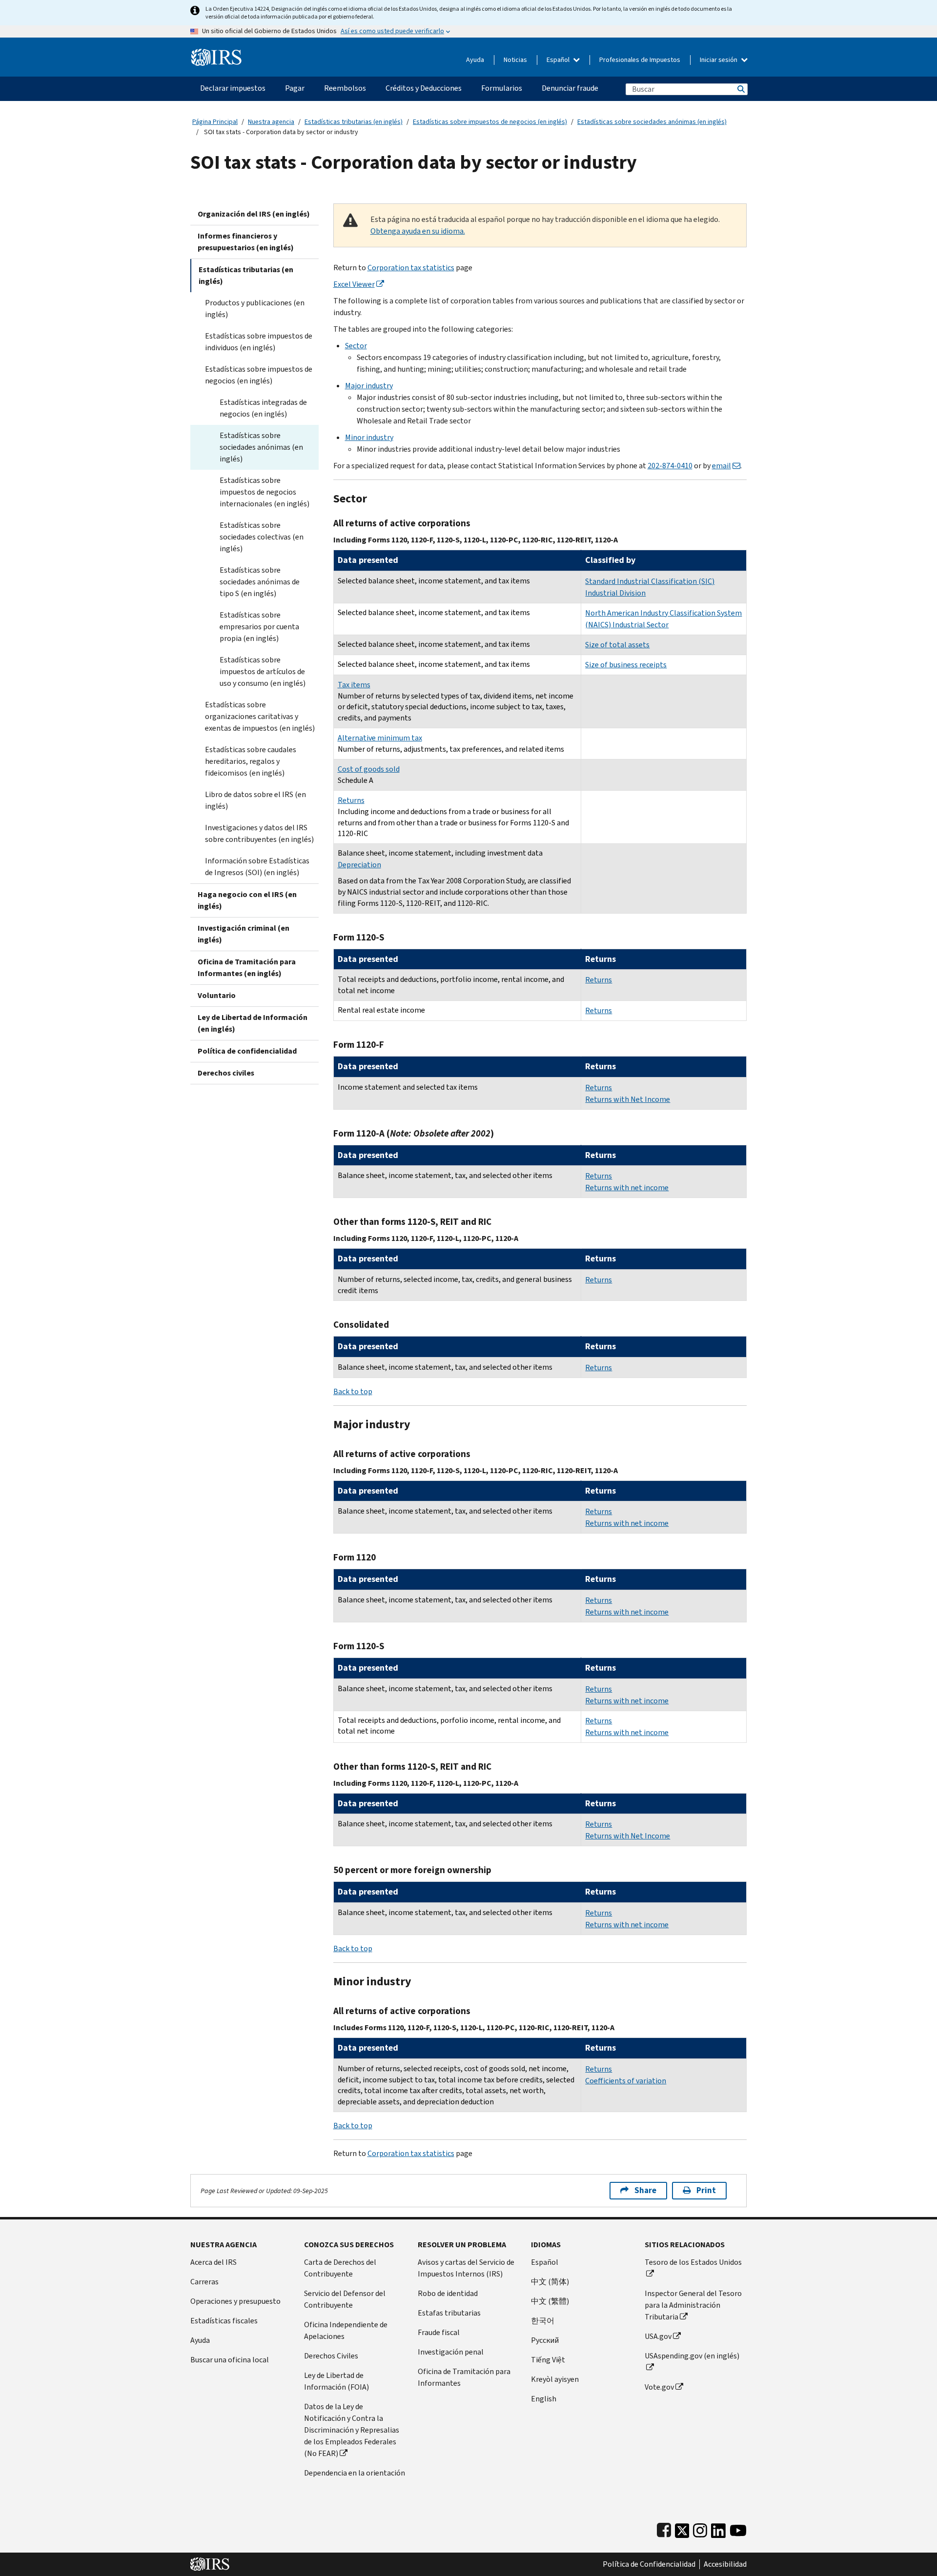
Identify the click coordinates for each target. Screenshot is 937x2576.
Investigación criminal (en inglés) (244, 934)
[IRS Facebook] (664, 2528)
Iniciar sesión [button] (719, 60)
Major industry (369, 386)
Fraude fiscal (439, 2332)
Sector (356, 346)
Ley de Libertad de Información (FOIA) (336, 2381)
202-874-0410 (670, 466)
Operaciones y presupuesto (235, 2301)
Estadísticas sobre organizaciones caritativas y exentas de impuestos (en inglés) (260, 716)
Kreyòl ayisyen (555, 2379)
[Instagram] (700, 2528)
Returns (351, 800)
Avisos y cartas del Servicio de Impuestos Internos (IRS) (466, 2268)
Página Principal (215, 122)
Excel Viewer (354, 284)
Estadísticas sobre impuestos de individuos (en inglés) (259, 342)
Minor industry (369, 437)
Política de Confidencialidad (649, 2564)
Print (706, 2190)
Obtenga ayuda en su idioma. (418, 231)
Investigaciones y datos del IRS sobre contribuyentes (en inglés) (259, 833)
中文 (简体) (550, 2282)
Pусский (545, 2340)
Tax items (354, 685)
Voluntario (217, 995)
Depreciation (359, 865)
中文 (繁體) (550, 2301)
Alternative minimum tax (380, 738)
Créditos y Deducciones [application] (424, 88)
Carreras (204, 2282)
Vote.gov (659, 2387)
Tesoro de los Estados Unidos (693, 2262)
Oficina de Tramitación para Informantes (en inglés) (247, 968)
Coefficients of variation (626, 2081)
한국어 (543, 2321)
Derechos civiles (226, 1073)
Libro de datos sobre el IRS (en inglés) (255, 800)
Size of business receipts (626, 665)
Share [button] (645, 2190)
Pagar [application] (295, 88)
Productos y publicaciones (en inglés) (255, 309)
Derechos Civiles (331, 2356)
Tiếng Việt (548, 2360)
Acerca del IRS (214, 2262)
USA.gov (658, 2336)
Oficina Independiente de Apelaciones (346, 2330)
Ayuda (475, 60)
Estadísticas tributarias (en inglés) (354, 122)
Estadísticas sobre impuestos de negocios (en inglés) (490, 122)
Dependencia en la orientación (355, 2473)
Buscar (740, 89)
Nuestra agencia (271, 122)
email (722, 466)
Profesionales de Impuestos (640, 60)
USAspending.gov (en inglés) (692, 2356)
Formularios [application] (502, 88)
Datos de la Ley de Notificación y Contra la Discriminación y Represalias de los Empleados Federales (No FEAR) (352, 2430)
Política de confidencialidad (247, 1051)
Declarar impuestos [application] (233, 88)
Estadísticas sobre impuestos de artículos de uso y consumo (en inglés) (263, 671)
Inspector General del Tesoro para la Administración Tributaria (693, 2305)
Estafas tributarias (449, 2313)
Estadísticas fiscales (224, 2321)
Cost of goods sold (369, 769)
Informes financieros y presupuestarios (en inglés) (246, 242)
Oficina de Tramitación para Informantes (464, 2377)
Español (559, 60)
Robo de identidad (448, 2293)
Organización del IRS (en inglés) (254, 214)
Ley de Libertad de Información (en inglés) (253, 1023)
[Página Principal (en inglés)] (216, 53)
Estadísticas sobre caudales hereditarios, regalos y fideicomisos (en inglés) (251, 761)
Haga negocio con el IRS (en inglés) (247, 900)
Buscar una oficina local (230, 2360)
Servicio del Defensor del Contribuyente (345, 2299)
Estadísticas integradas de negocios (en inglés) (263, 408)
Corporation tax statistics (411, 268)
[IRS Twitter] (682, 2528)
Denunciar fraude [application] (570, 88)
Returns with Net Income (628, 1099)
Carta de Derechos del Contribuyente (340, 2268)
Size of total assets (617, 645)
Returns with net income (627, 1188)
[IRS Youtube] (738, 2528)
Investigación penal (451, 2352)
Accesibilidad (725, 2564)
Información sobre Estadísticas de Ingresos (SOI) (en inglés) (257, 867)
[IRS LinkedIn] (718, 2528)
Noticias (515, 60)
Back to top (353, 1391)
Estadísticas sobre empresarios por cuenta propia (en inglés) (259, 627)
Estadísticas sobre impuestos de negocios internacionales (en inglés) (265, 492)
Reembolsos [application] (345, 88)
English (544, 2399)
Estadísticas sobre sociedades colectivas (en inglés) (262, 537)
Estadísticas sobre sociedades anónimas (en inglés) (652, 122)
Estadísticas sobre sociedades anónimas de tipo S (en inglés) (260, 582)
